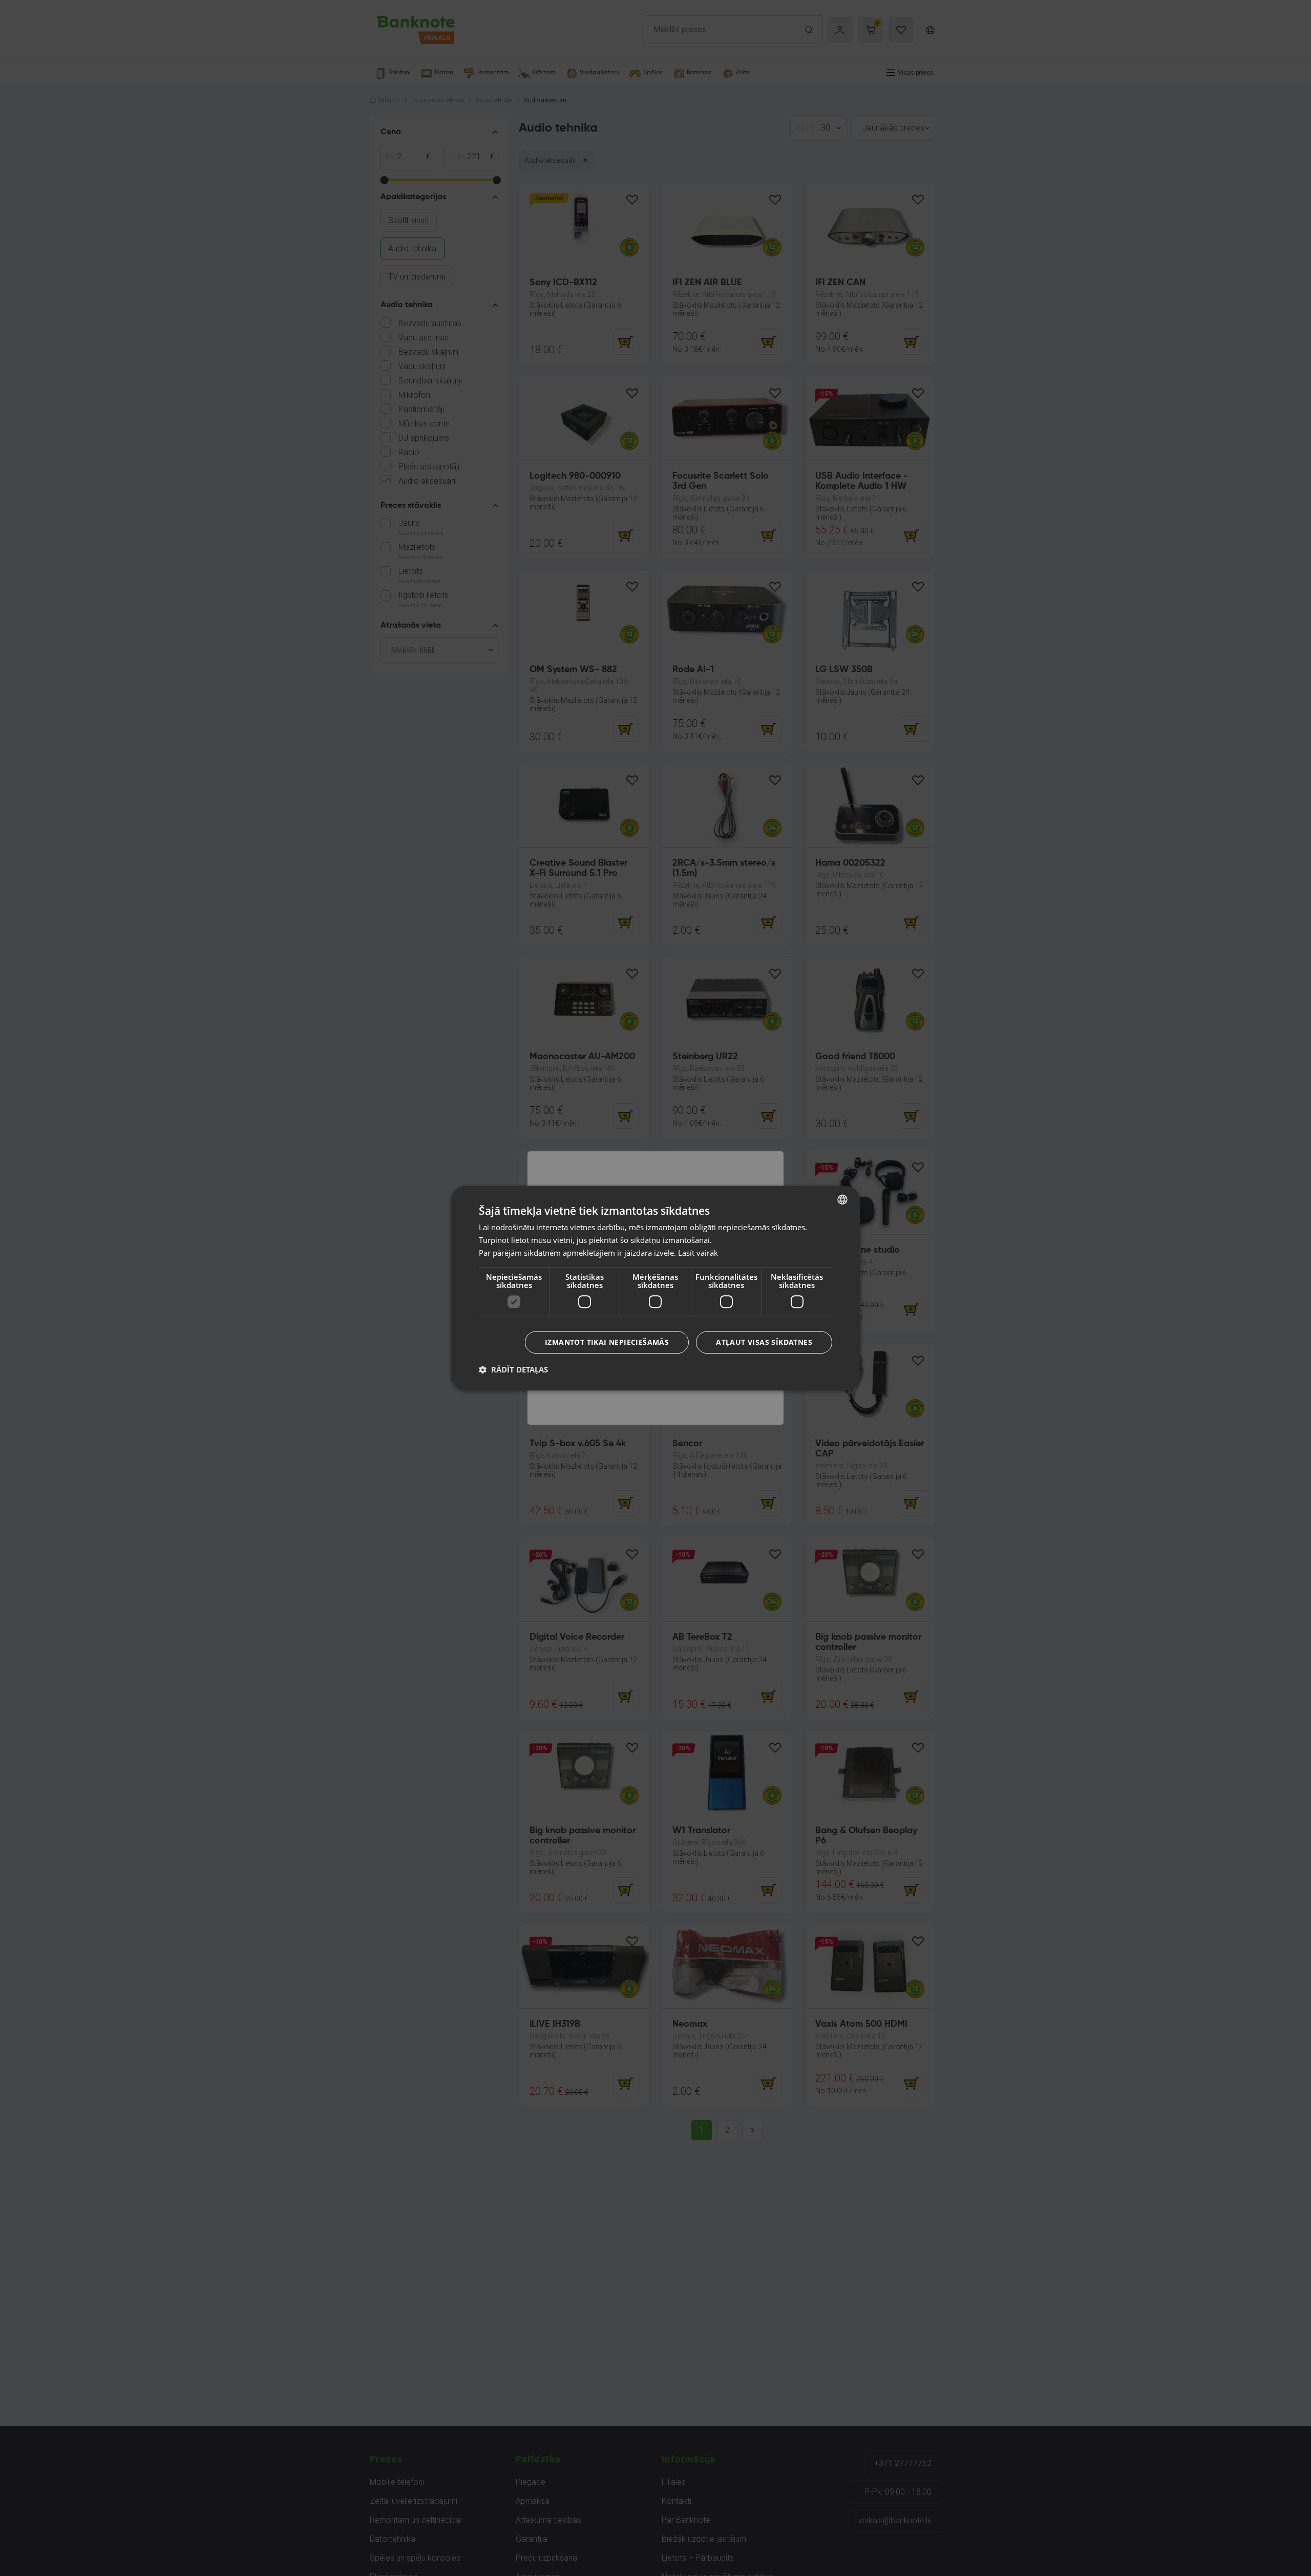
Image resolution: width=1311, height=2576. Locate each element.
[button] (513, 1369)
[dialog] (655, 1288)
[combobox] (842, 1199)
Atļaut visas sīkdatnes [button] (764, 1342)
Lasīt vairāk (698, 1253)
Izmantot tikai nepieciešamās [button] (607, 1342)
